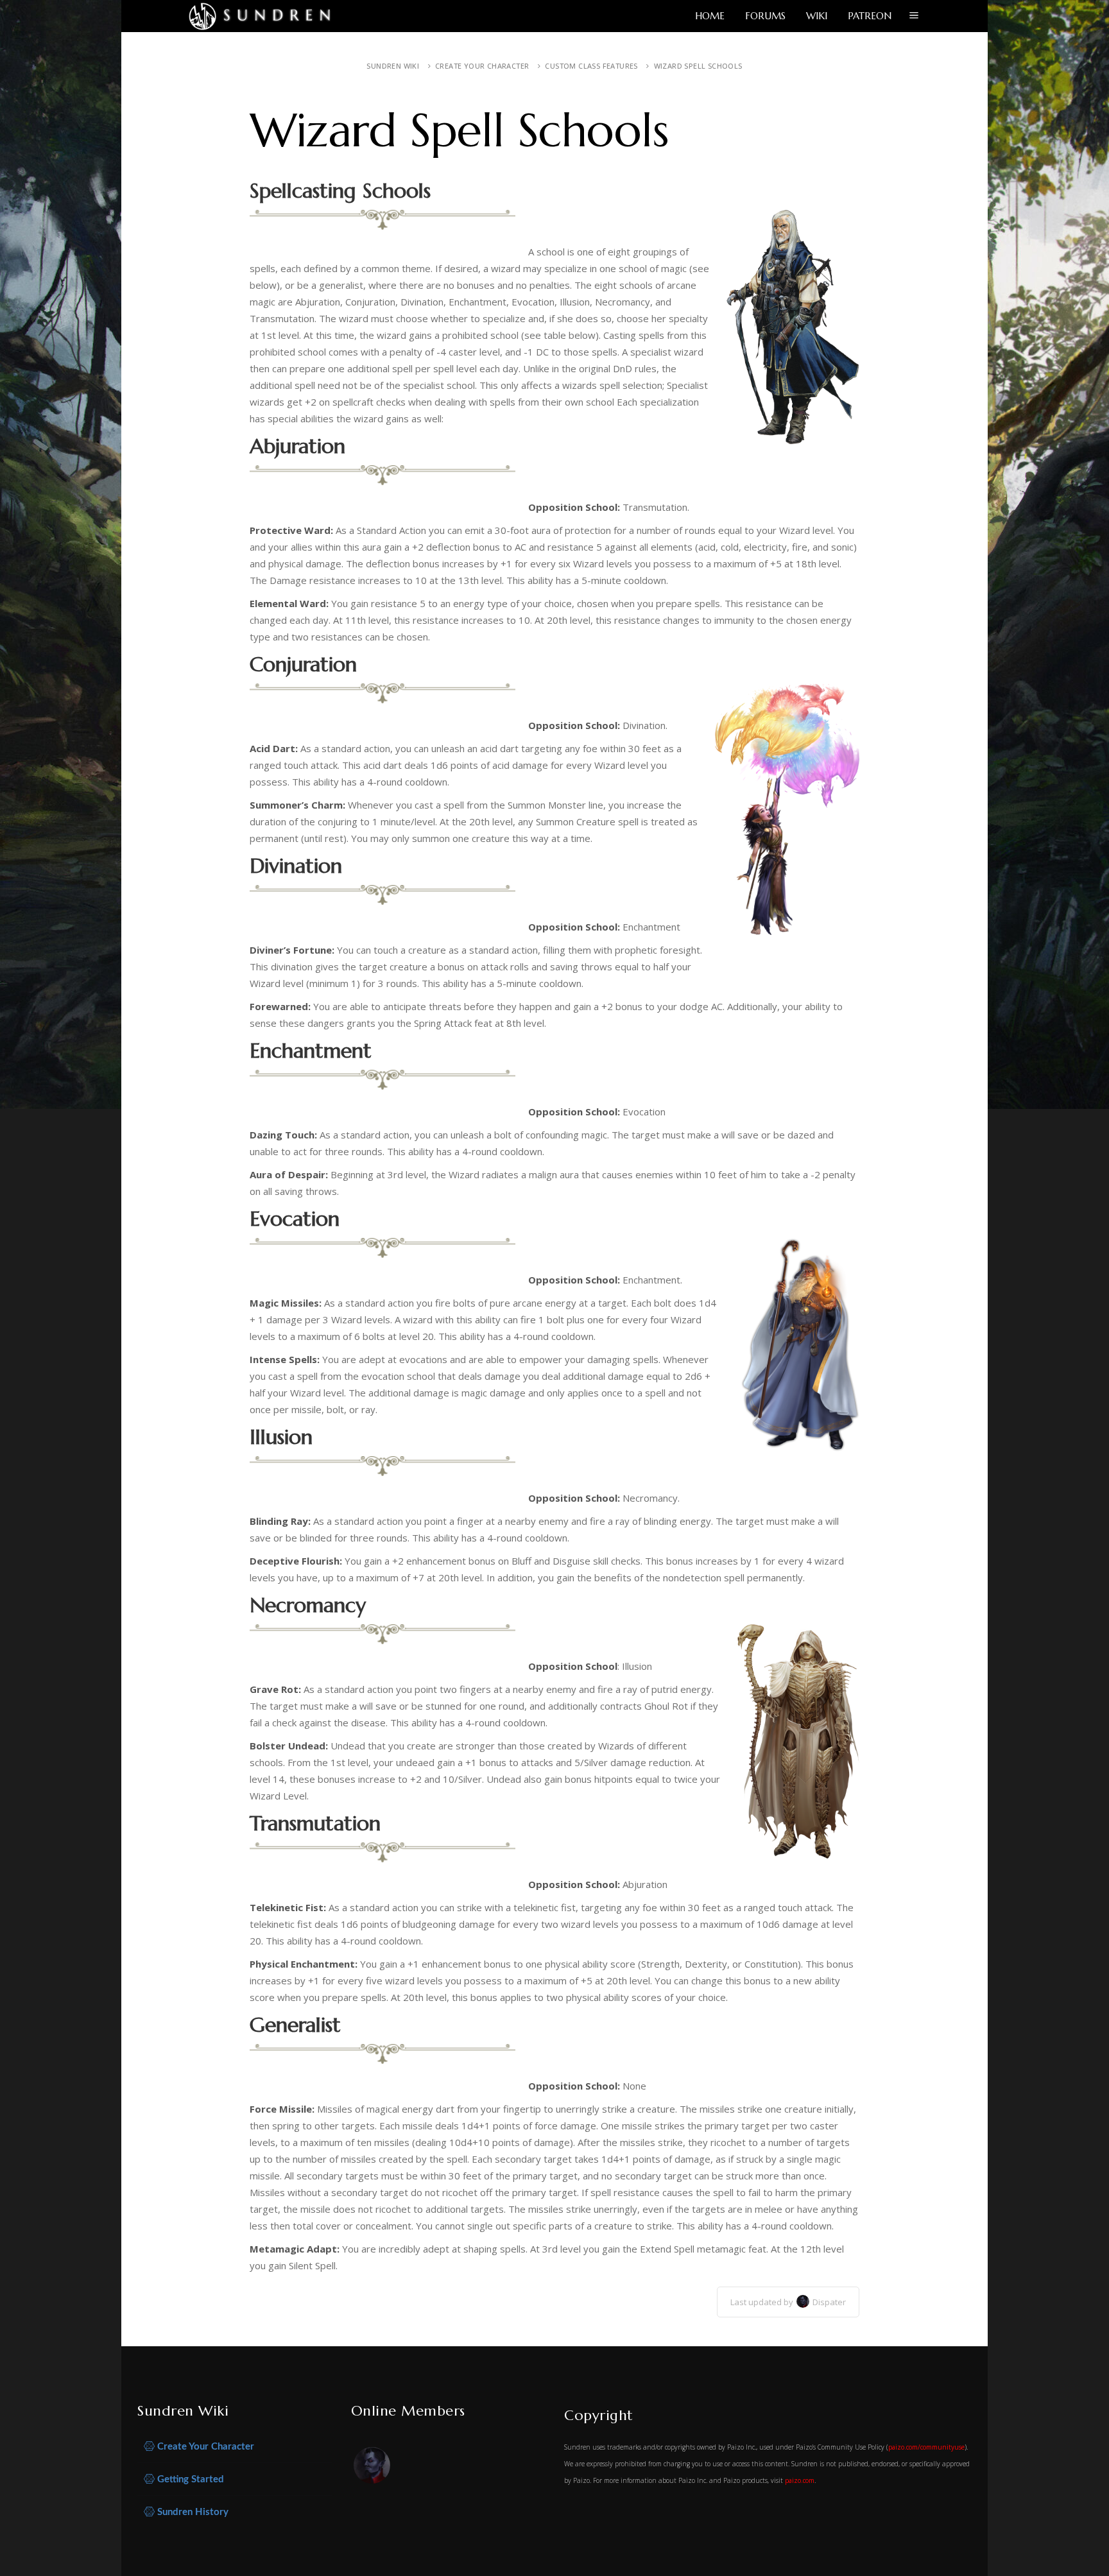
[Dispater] (373, 2468)
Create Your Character (482, 66)
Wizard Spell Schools (698, 66)
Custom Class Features (591, 66)
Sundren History (192, 2512)
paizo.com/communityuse (926, 2447)
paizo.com (800, 2480)
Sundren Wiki (393, 66)
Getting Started (189, 2479)
